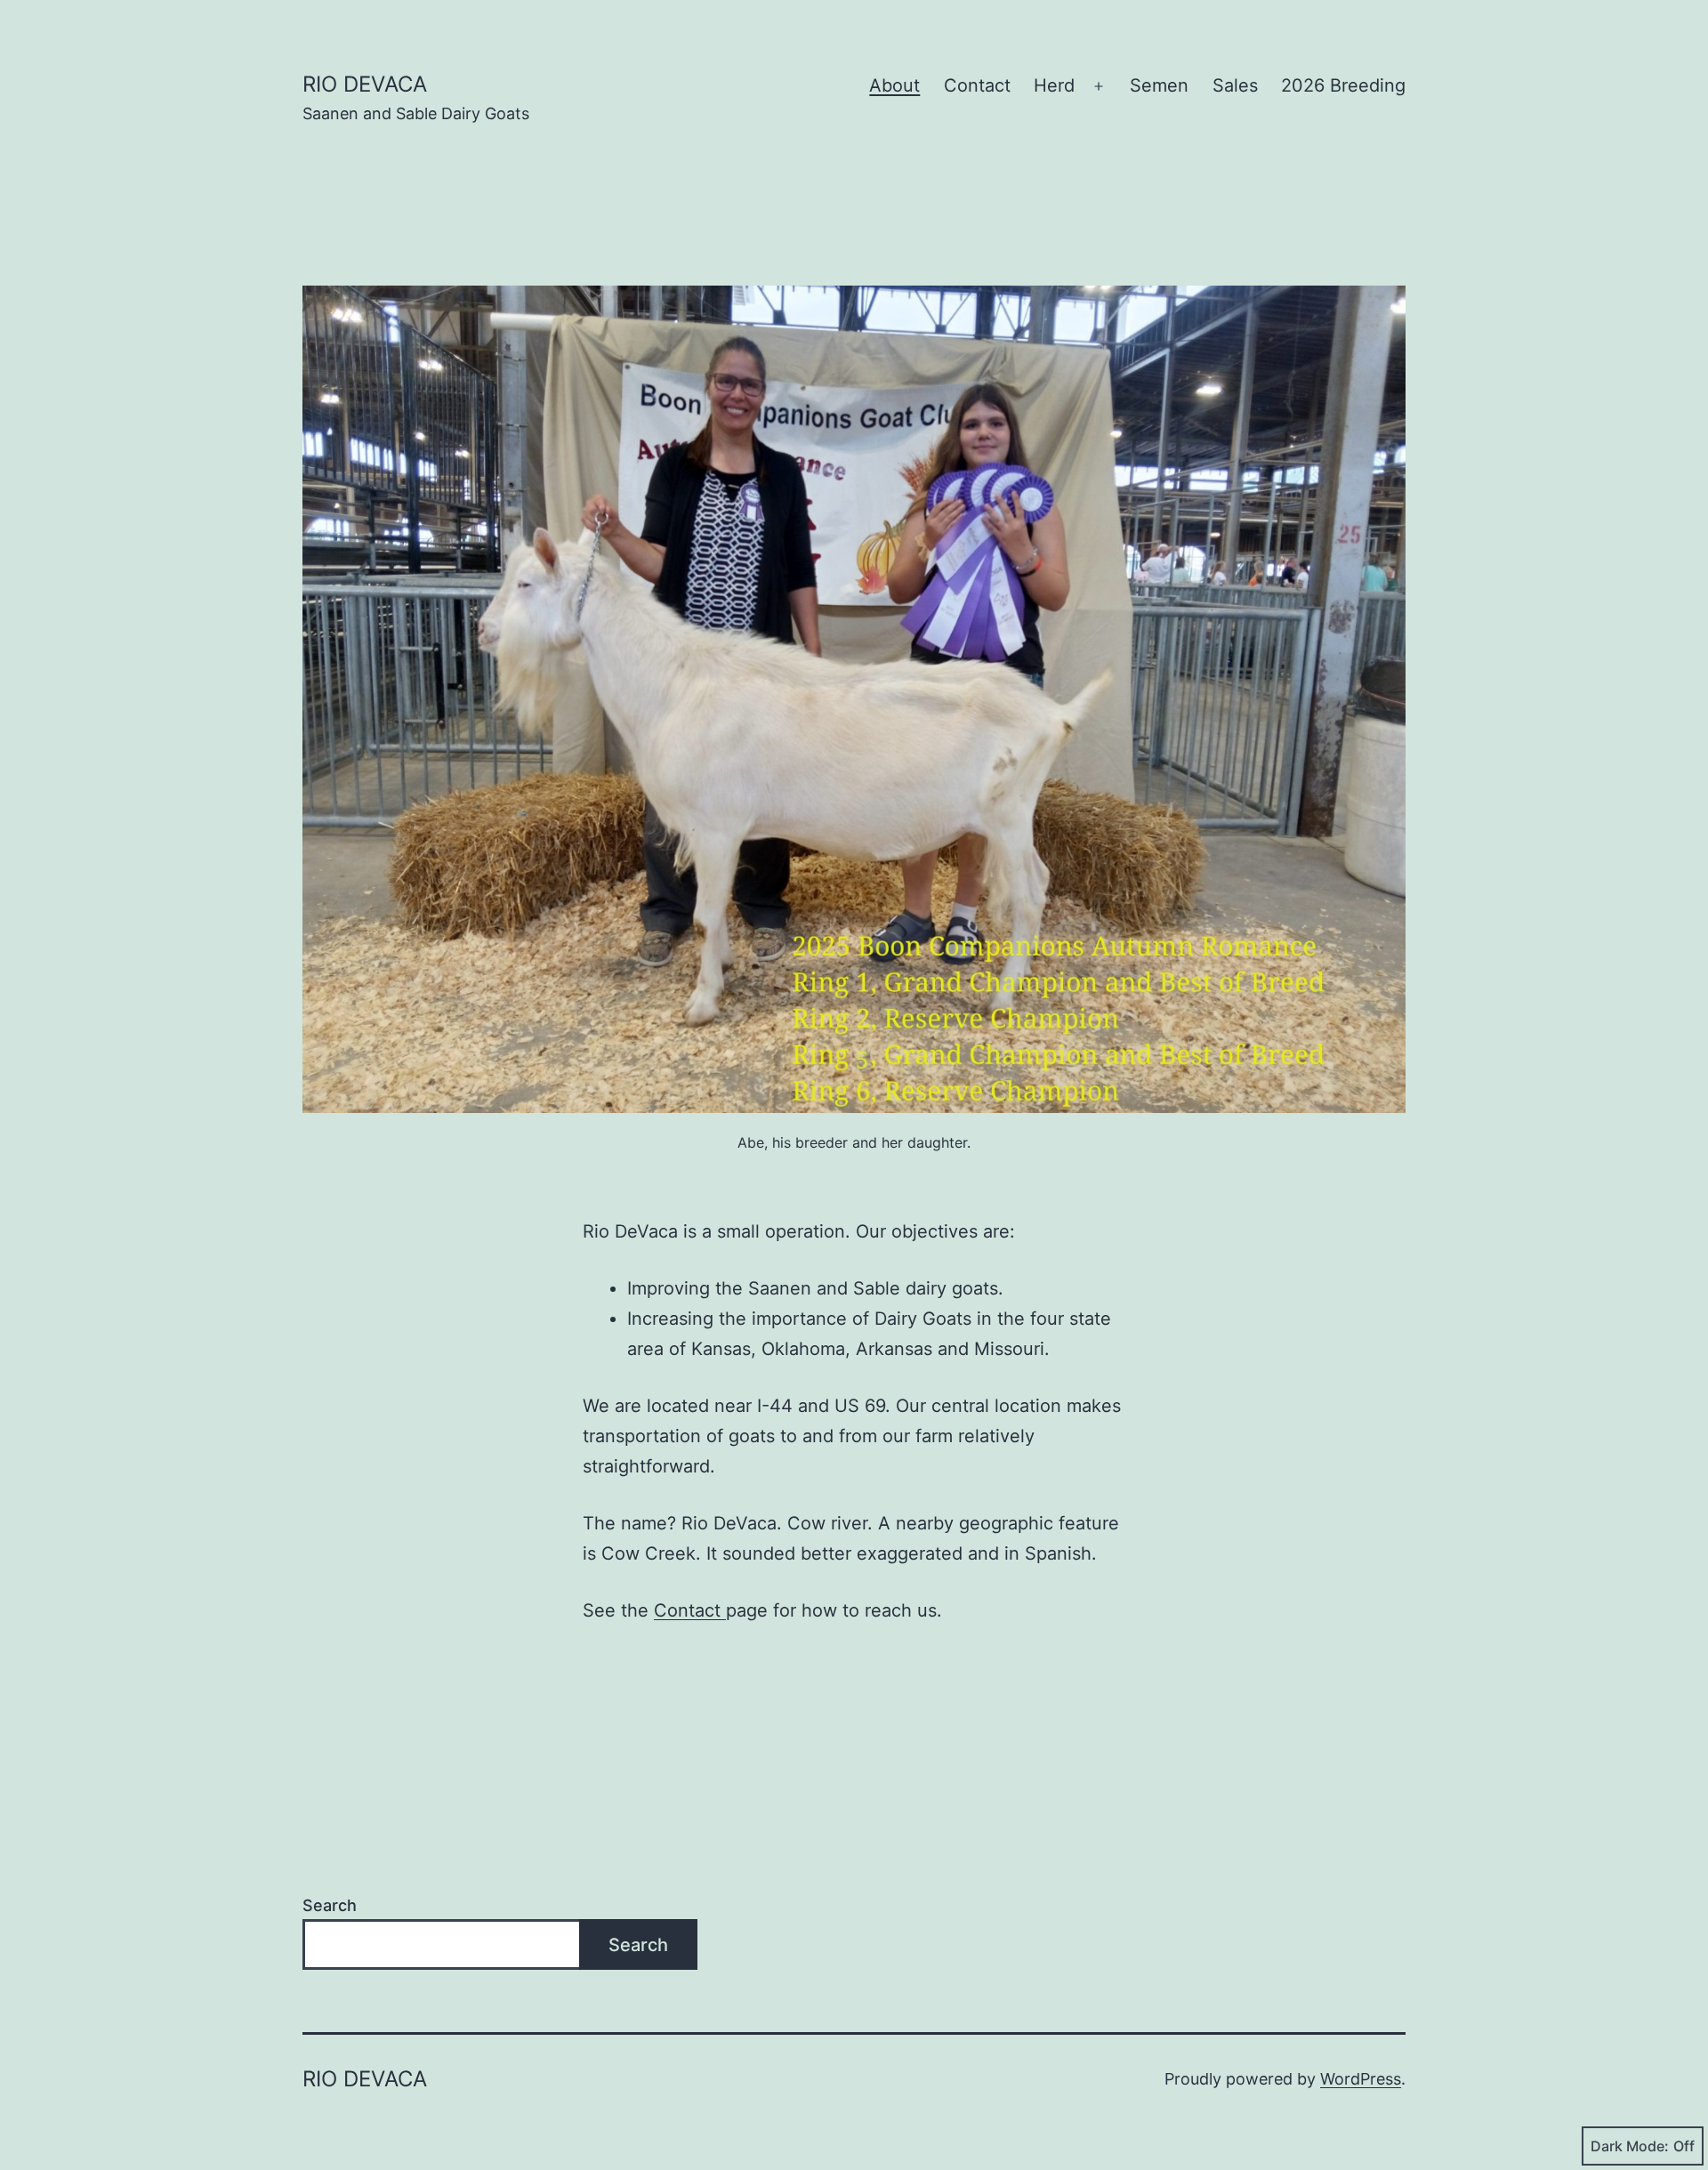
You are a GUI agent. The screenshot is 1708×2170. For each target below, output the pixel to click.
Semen (1159, 85)
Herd (1054, 85)
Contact (977, 85)
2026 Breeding (1343, 85)
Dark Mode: (1630, 2146)
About (894, 85)
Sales (1235, 85)
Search (330, 1905)
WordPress (1361, 2079)
